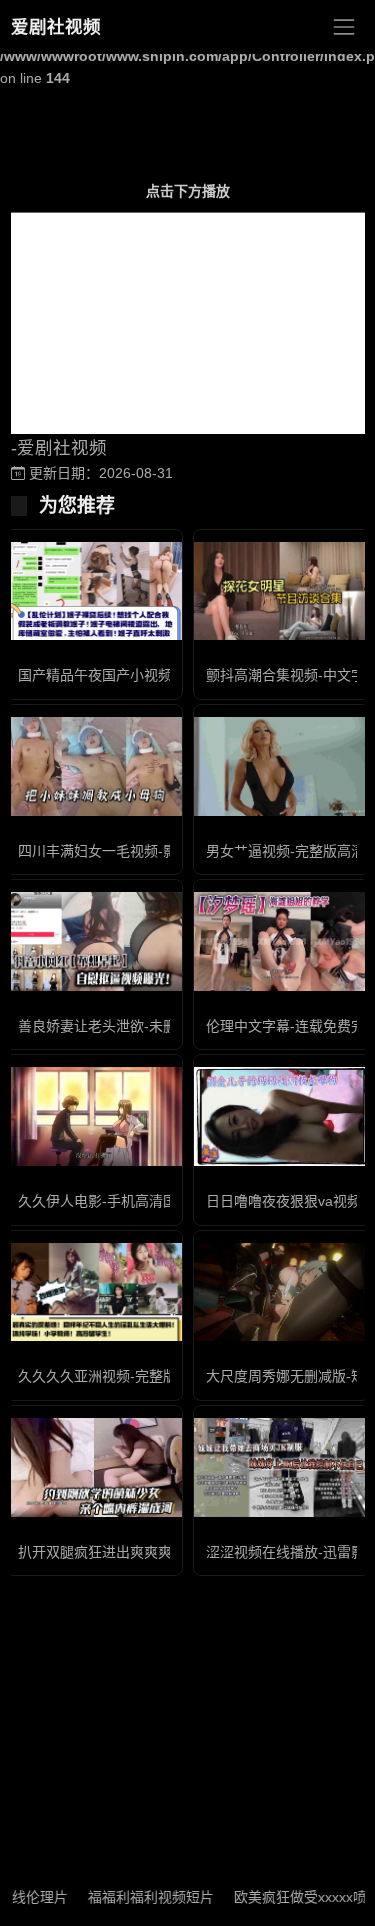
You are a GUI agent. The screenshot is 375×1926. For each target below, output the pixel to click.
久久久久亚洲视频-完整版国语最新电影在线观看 (167, 1376)
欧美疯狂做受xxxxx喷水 (293, 1897)
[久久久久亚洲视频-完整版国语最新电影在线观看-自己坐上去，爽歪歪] (94, 1292)
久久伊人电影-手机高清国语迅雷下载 (132, 1201)
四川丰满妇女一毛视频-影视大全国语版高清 (153, 851)
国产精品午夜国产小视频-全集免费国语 (139, 675)
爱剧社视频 (56, 27)
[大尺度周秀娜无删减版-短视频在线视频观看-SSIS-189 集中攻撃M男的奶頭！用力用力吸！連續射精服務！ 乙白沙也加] (282, 1292)
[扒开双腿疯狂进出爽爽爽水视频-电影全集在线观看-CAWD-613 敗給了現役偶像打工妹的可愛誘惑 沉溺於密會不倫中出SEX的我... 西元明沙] (94, 1467)
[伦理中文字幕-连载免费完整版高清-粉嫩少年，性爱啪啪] (282, 941)
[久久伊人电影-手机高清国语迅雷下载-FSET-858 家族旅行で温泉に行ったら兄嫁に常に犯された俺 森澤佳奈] (94, 1116)
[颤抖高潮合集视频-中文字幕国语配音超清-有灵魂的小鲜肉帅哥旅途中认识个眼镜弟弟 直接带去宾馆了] (282, 591)
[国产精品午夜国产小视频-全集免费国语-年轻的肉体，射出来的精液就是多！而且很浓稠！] (94, 591)
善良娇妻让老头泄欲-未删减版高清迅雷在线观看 (167, 1026)
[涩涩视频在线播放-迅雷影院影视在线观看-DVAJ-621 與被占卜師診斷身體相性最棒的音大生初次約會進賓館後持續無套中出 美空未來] (282, 1467)
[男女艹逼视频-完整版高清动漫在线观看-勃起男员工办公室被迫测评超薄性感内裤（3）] (282, 766)
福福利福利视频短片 (137, 1897)
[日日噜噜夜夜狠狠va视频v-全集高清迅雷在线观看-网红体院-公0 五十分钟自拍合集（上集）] (282, 1116)
